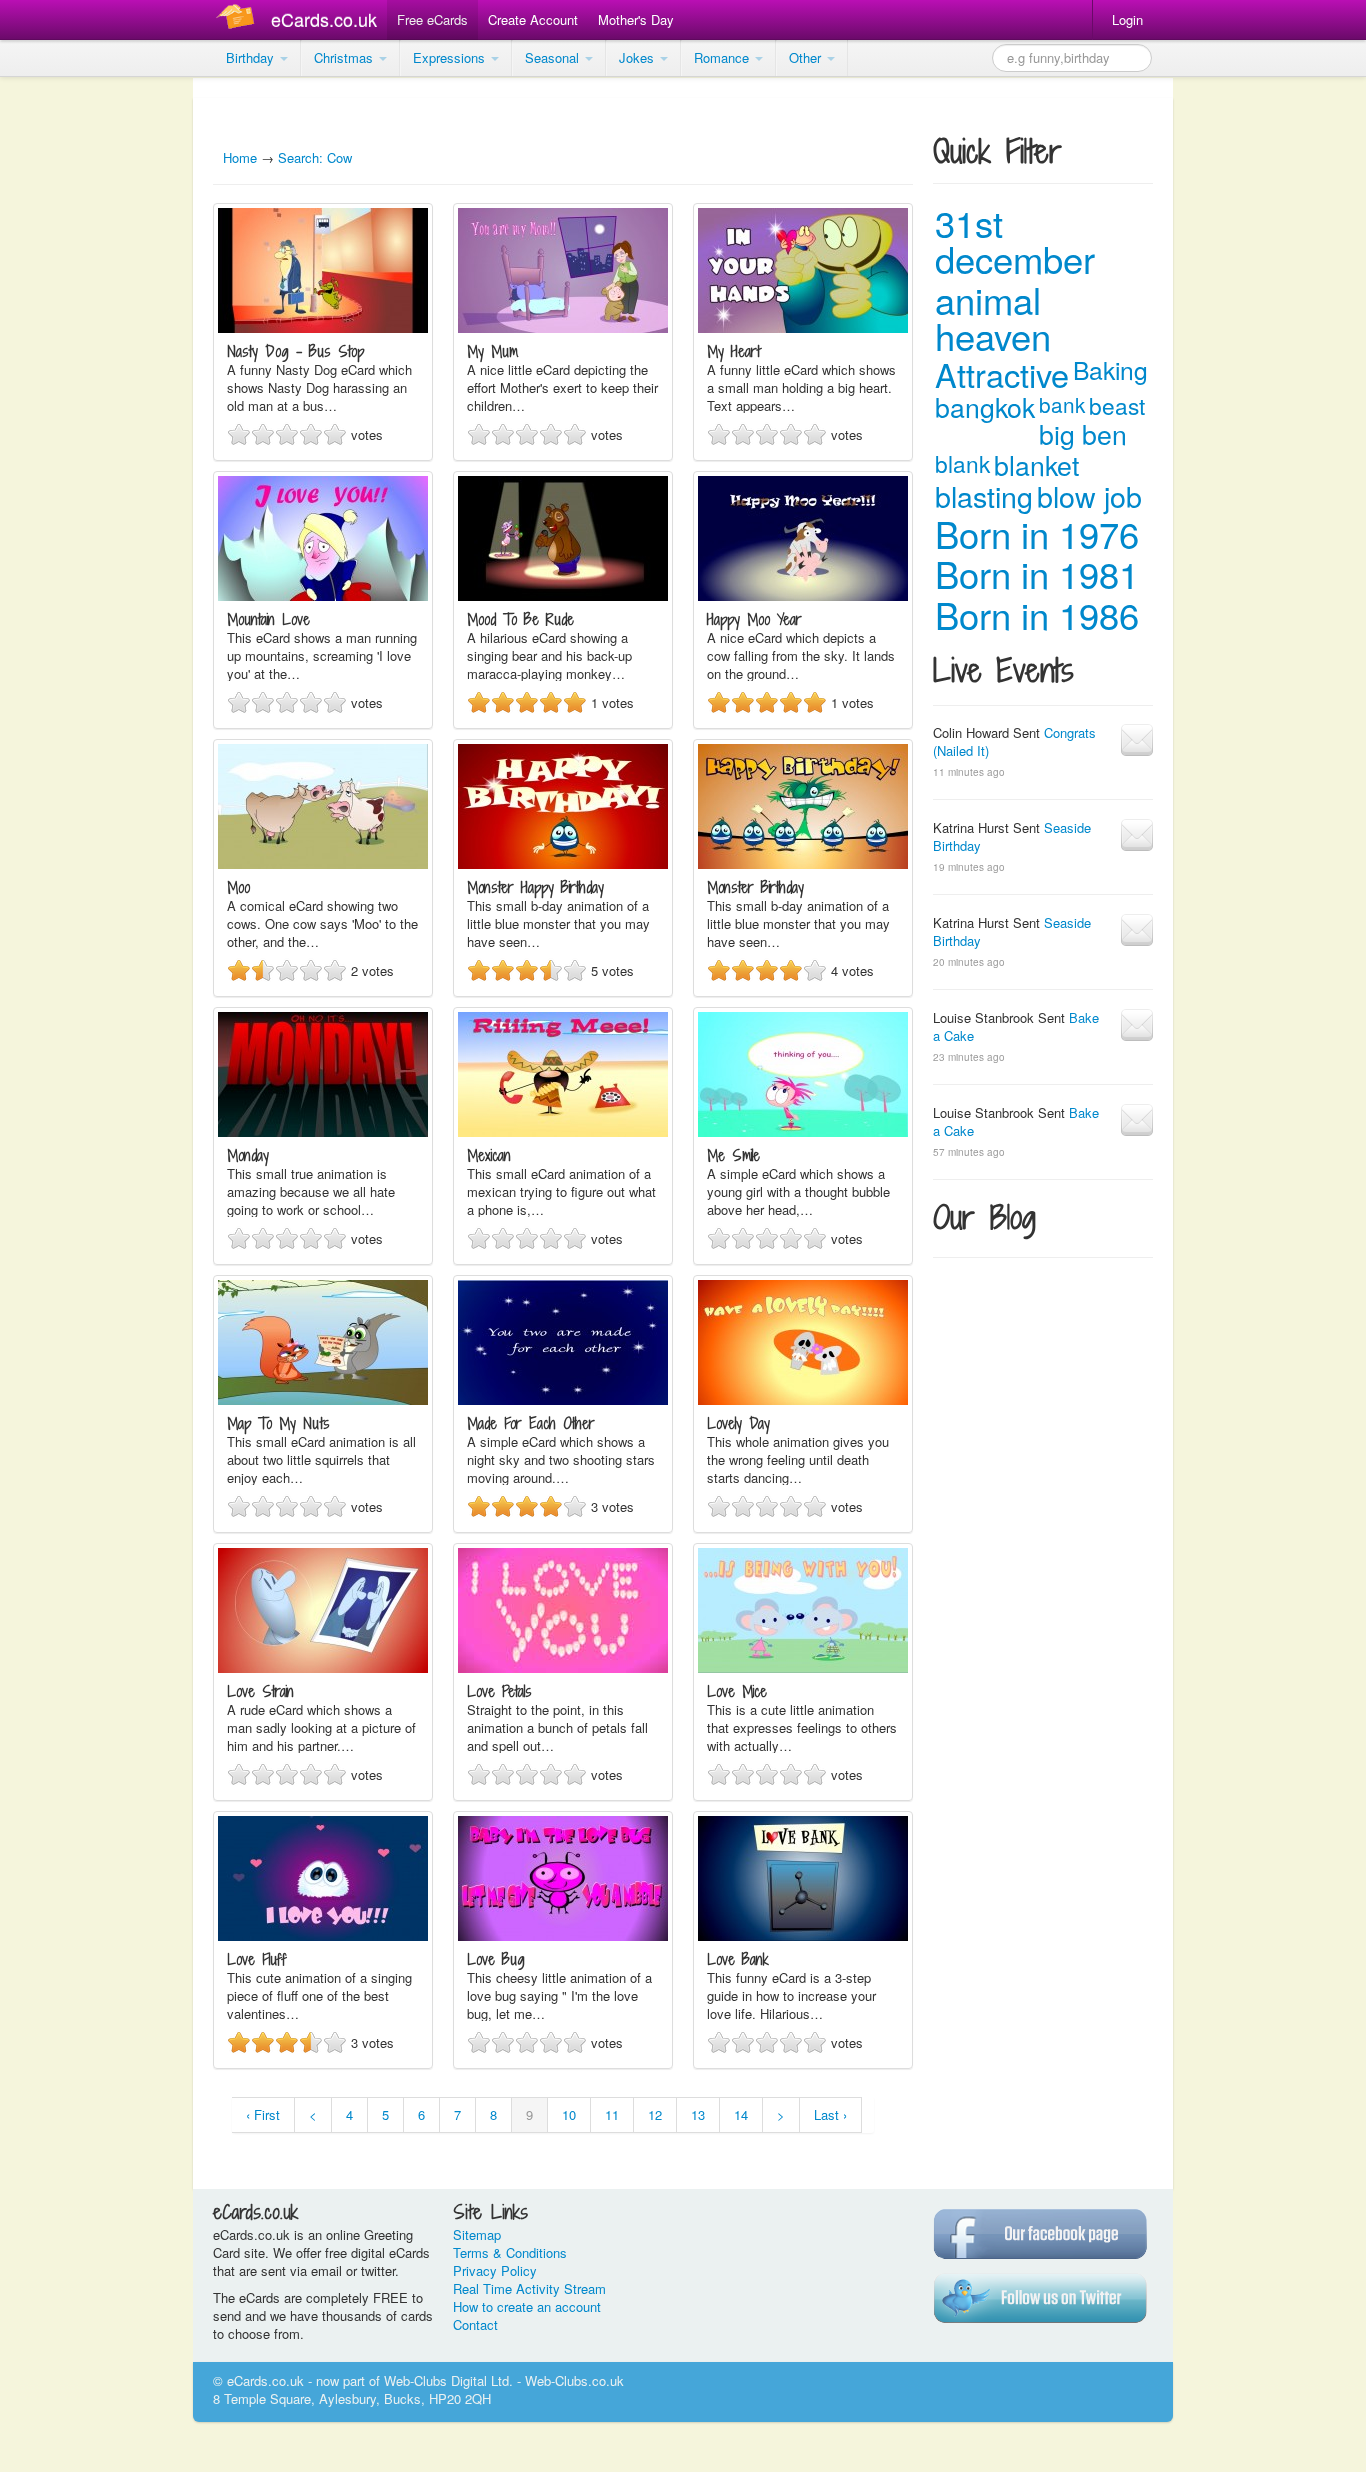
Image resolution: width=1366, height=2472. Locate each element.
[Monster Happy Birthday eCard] (563, 863)
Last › (830, 2114)
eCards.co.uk (324, 19)
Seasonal (554, 57)
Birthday (252, 57)
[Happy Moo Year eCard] (803, 595)
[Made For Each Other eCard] (563, 1399)
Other (807, 57)
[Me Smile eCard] (803, 1131)
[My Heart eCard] (803, 327)
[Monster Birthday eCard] (803, 863)
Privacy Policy (495, 2270)
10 (569, 2114)
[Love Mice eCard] (803, 1667)
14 (741, 2114)
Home (240, 157)
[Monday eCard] (323, 1131)
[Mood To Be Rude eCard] (563, 595)
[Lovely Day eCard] (803, 1399)
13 (698, 2114)
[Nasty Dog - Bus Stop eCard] (323, 327)
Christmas (345, 57)
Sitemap (477, 2234)
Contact (475, 2324)
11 (612, 2114)
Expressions (451, 57)
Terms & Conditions (510, 2252)
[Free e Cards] (239, 19)
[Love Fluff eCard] (323, 1935)
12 (655, 2114)
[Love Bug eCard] (563, 1935)
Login (1127, 19)
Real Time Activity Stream (529, 2288)
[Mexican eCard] (563, 1131)
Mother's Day (636, 19)
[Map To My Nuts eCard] (323, 1399)
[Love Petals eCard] (563, 1667)
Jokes (638, 57)
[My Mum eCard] (563, 327)
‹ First (263, 2114)
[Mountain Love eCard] (323, 595)
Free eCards (432, 19)
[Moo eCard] (323, 863)
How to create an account (527, 2306)
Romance (723, 57)
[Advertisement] (80, 380)
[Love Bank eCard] (803, 1935)
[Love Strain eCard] (323, 1667)
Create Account (533, 19)
